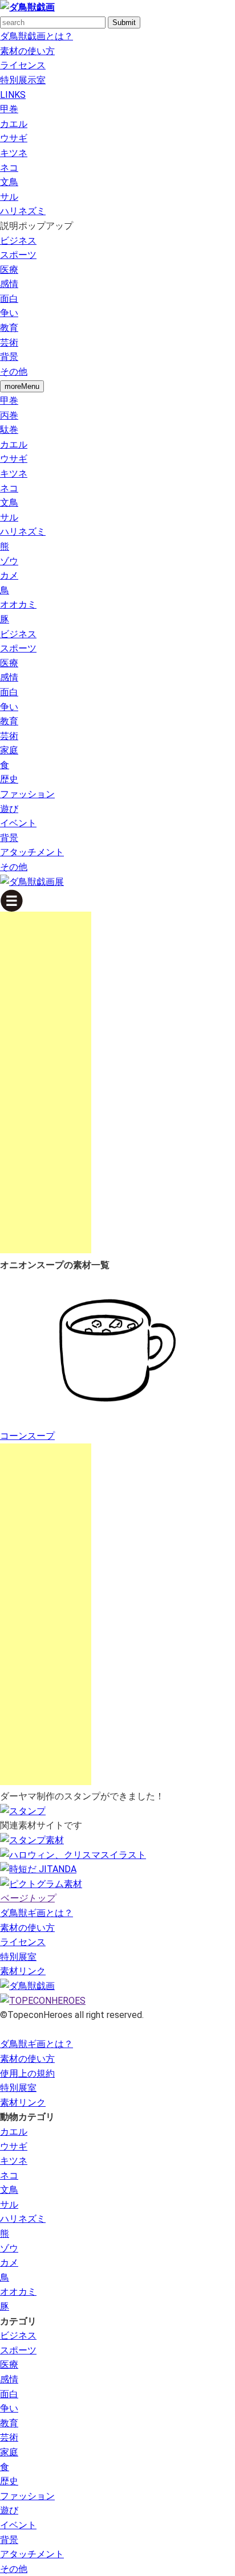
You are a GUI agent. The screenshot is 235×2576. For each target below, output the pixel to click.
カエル (14, 124)
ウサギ (14, 138)
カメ (9, 575)
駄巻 (9, 430)
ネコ (9, 168)
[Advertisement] (46, 1082)
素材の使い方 (27, 51)
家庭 (9, 750)
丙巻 (9, 415)
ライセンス (23, 65)
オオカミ (18, 604)
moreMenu (22, 386)
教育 (9, 328)
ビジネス (18, 241)
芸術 (9, 342)
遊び (9, 809)
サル (9, 197)
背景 (9, 357)
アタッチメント (32, 852)
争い (9, 313)
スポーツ (18, 255)
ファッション (27, 794)
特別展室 (18, 1957)
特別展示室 (23, 80)
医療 (9, 270)
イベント (18, 823)
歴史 (9, 779)
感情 (9, 284)
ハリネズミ (23, 211)
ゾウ (9, 561)
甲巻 (9, 109)
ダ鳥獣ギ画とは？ (37, 1913)
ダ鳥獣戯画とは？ (37, 36)
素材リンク (23, 1971)
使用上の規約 (27, 2073)
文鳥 (9, 182)
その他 (14, 372)
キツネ (14, 153)
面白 (9, 299)
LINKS (13, 95)
